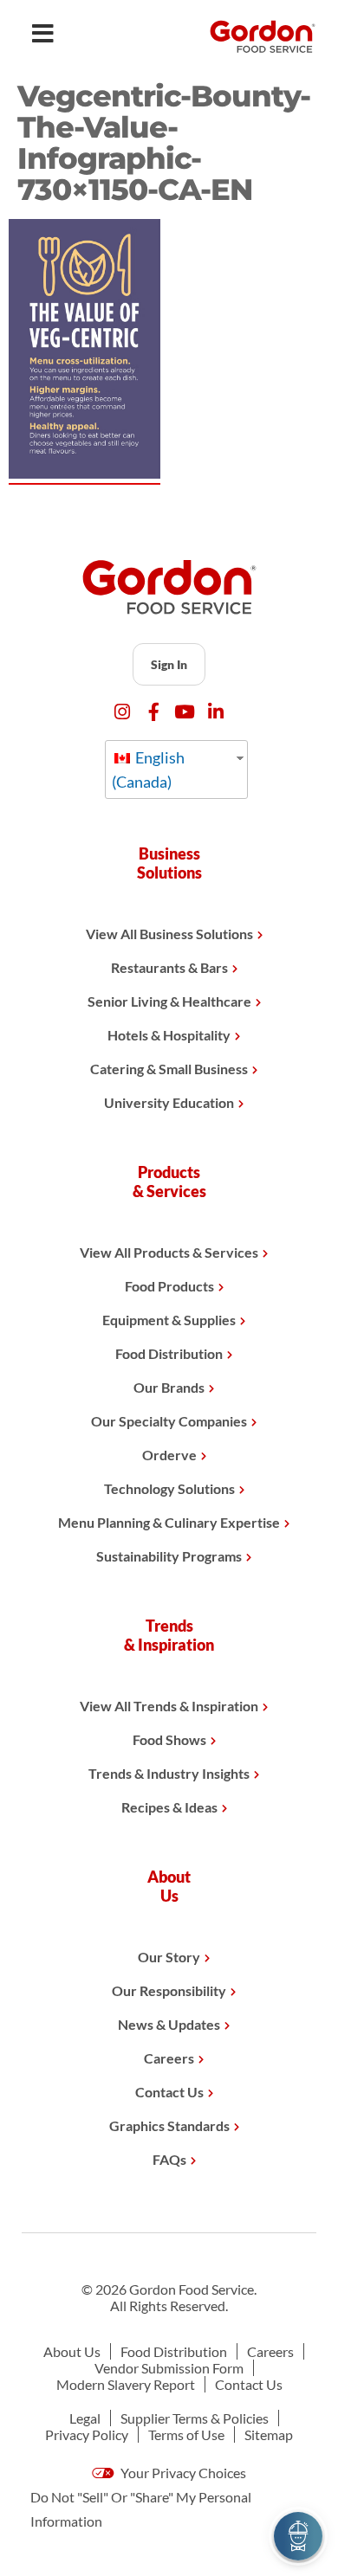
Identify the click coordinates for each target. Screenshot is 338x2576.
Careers (169, 2058)
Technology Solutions (169, 1488)
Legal (85, 2418)
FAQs (169, 2159)
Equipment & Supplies (169, 1320)
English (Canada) (148, 770)
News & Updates (169, 2024)
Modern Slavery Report (126, 2384)
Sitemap (269, 2434)
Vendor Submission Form (169, 2368)
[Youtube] (185, 712)
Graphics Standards (169, 2125)
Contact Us (169, 2092)
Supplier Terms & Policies (195, 2418)
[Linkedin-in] (216, 712)
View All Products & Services (169, 1252)
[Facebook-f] (154, 712)
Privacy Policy (87, 2434)
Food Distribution (169, 1353)
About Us (72, 2351)
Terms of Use (186, 2434)
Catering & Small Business (169, 1069)
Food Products (169, 1286)
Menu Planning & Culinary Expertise (169, 1522)
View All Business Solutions (169, 934)
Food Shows (169, 1739)
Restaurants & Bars (169, 967)
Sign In (169, 664)
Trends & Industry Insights (169, 1773)
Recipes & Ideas (169, 1807)
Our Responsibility (169, 1990)
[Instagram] (123, 712)
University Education (169, 1102)
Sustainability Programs (169, 1556)
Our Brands (169, 1387)
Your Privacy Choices (182, 2473)
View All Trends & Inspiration (169, 1706)
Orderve (169, 1455)
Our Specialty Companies (169, 1421)
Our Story (169, 1957)
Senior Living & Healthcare (169, 1001)
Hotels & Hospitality (169, 1035)
